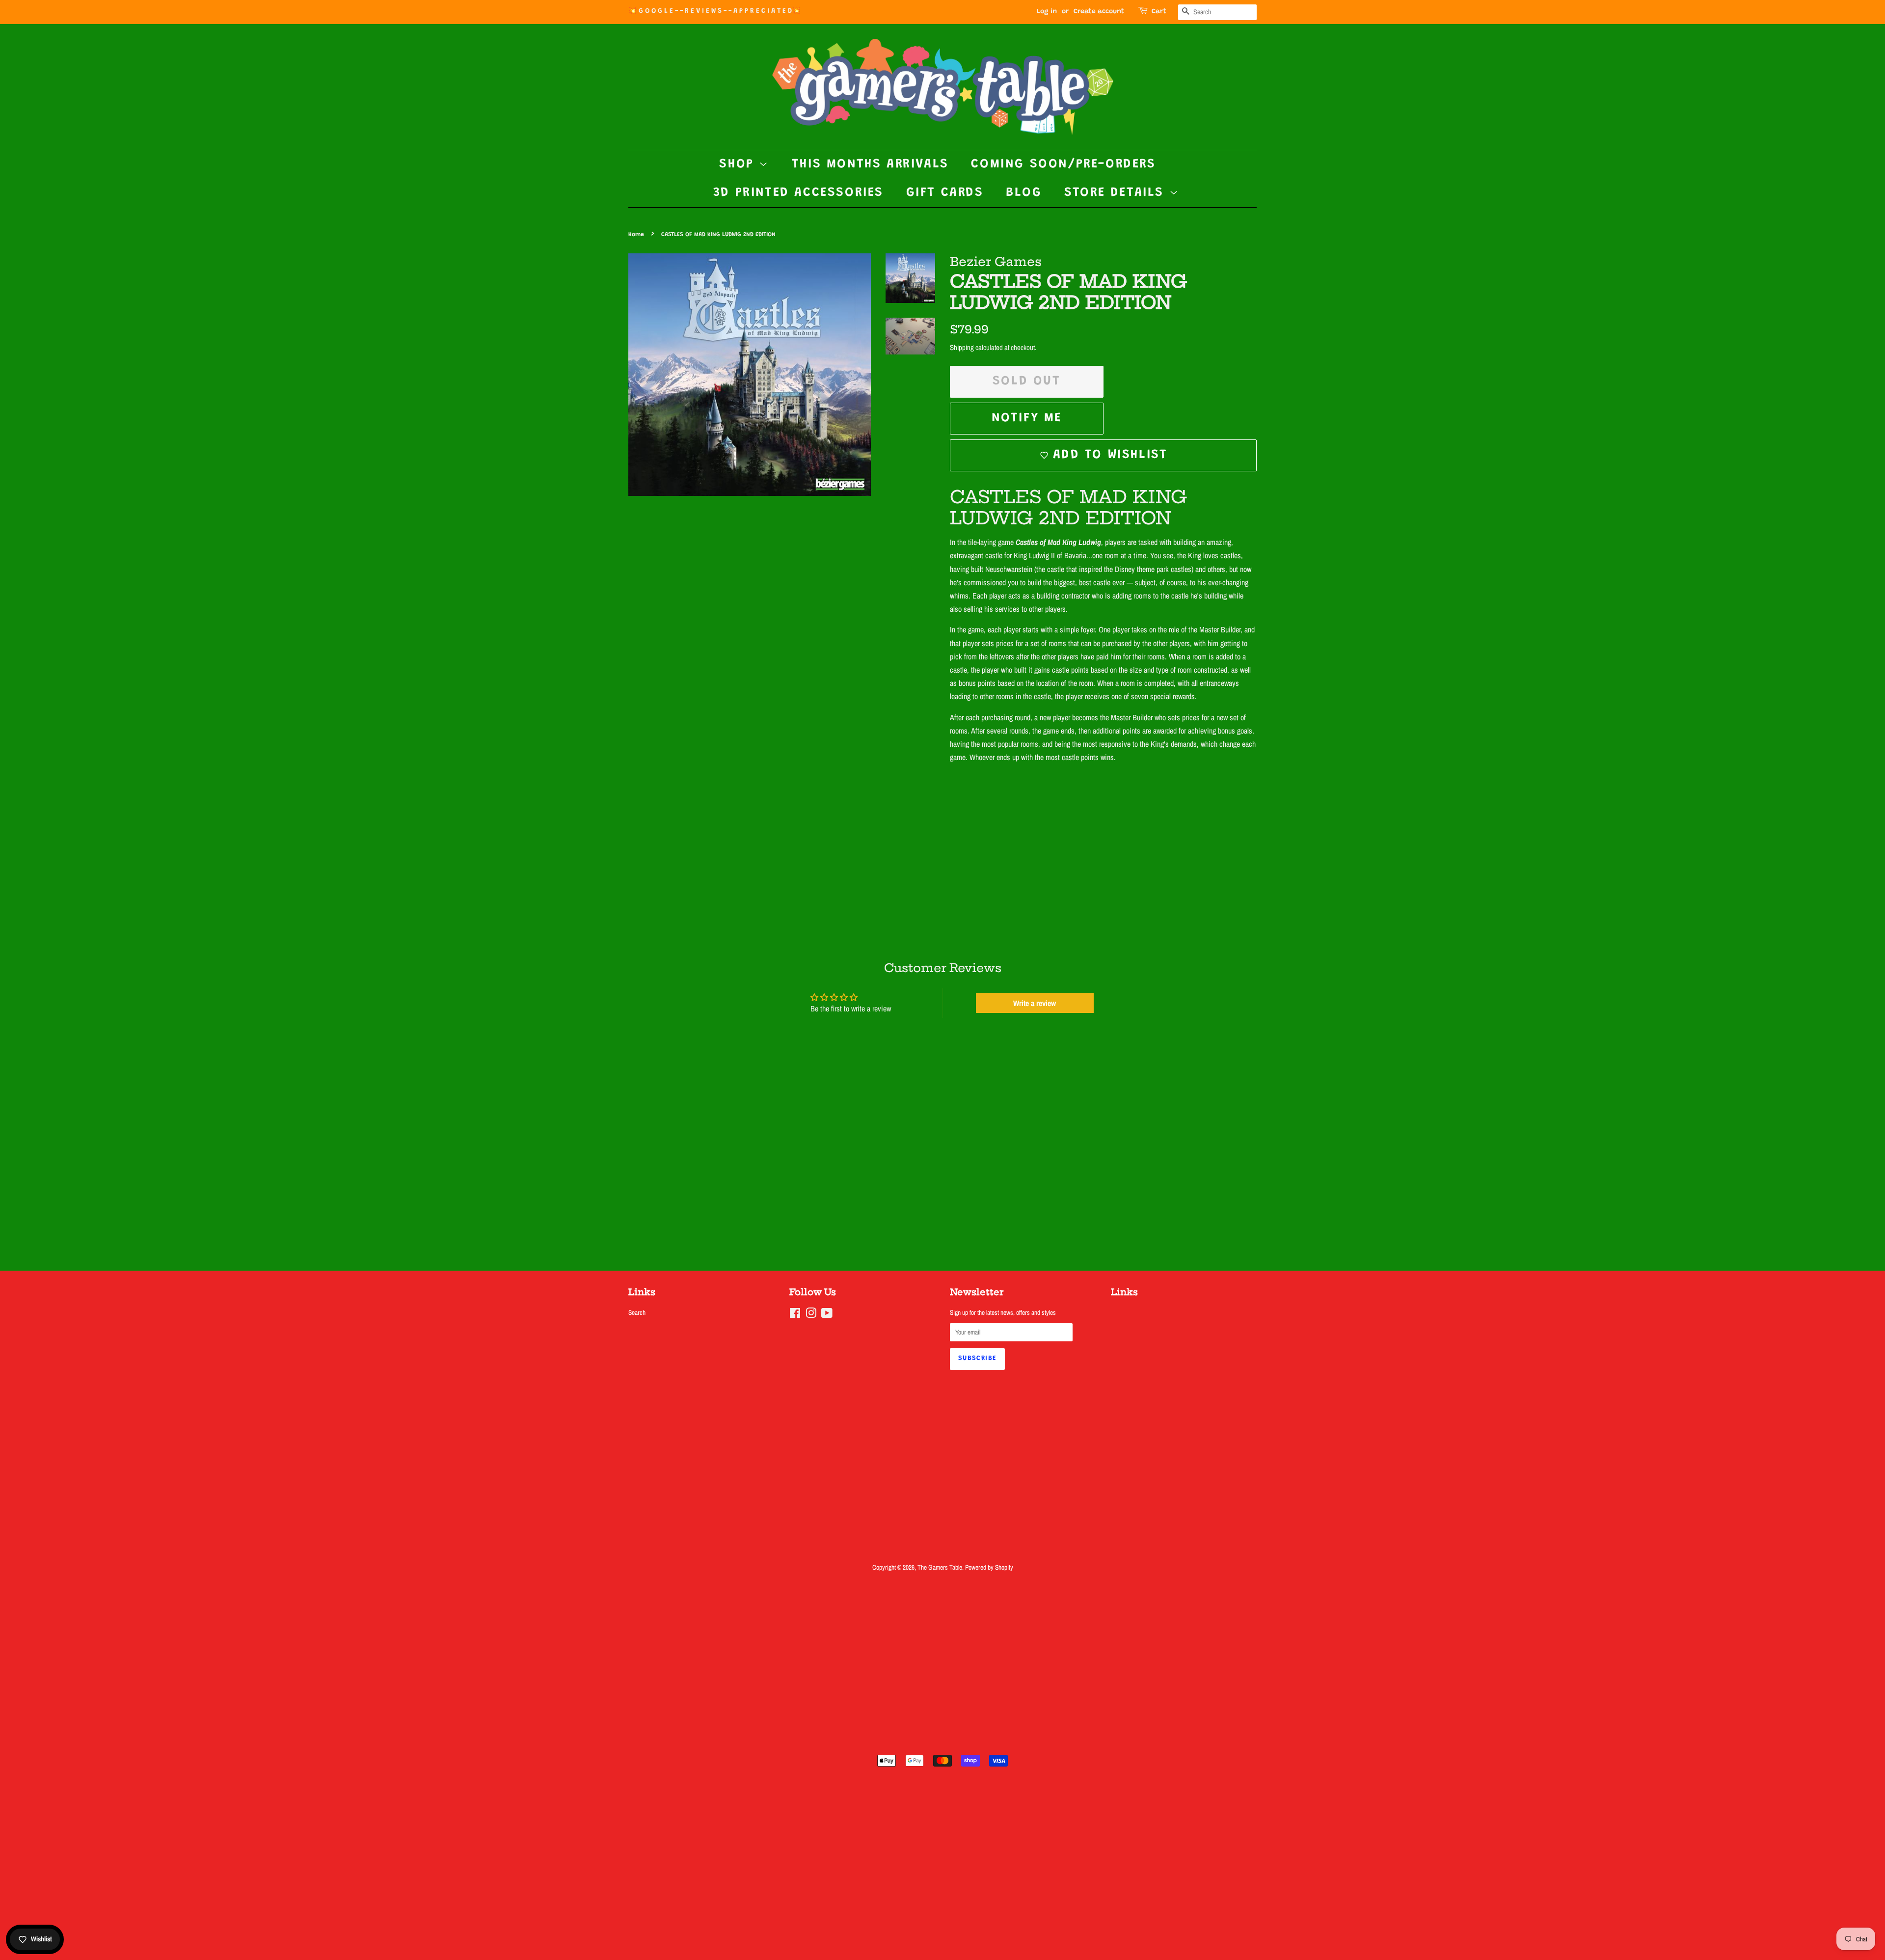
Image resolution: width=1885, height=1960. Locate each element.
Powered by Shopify (989, 1567)
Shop (739, 164)
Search (637, 1312)
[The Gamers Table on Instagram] (811, 1315)
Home (636, 235)
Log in (1047, 12)
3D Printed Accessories (798, 193)
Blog (1024, 193)
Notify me (1027, 418)
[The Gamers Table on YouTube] (827, 1315)
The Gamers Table (940, 1567)
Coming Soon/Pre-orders (1063, 164)
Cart (1159, 12)
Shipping (962, 347)
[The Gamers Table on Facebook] (795, 1315)
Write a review (1035, 1003)
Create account (1099, 12)
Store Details (1117, 193)
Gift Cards (945, 193)
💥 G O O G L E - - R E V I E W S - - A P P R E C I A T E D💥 (714, 11)
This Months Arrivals (870, 164)
